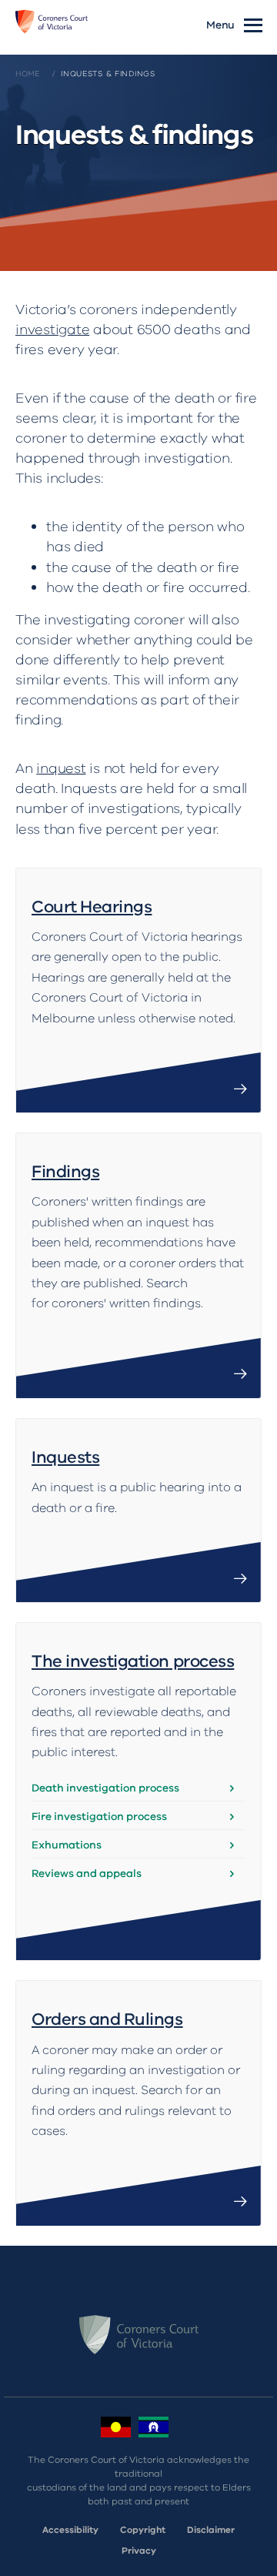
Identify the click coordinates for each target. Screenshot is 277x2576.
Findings (65, 1172)
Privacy (139, 2551)
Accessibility (70, 2530)
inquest (61, 768)
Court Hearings (92, 907)
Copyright (143, 2530)
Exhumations (67, 1845)
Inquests (65, 1457)
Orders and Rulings (107, 2019)
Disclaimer (211, 2530)
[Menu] (253, 24)
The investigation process (133, 1661)
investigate (52, 330)
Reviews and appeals (87, 1873)
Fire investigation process (99, 1817)
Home (28, 74)
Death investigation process (105, 1788)
